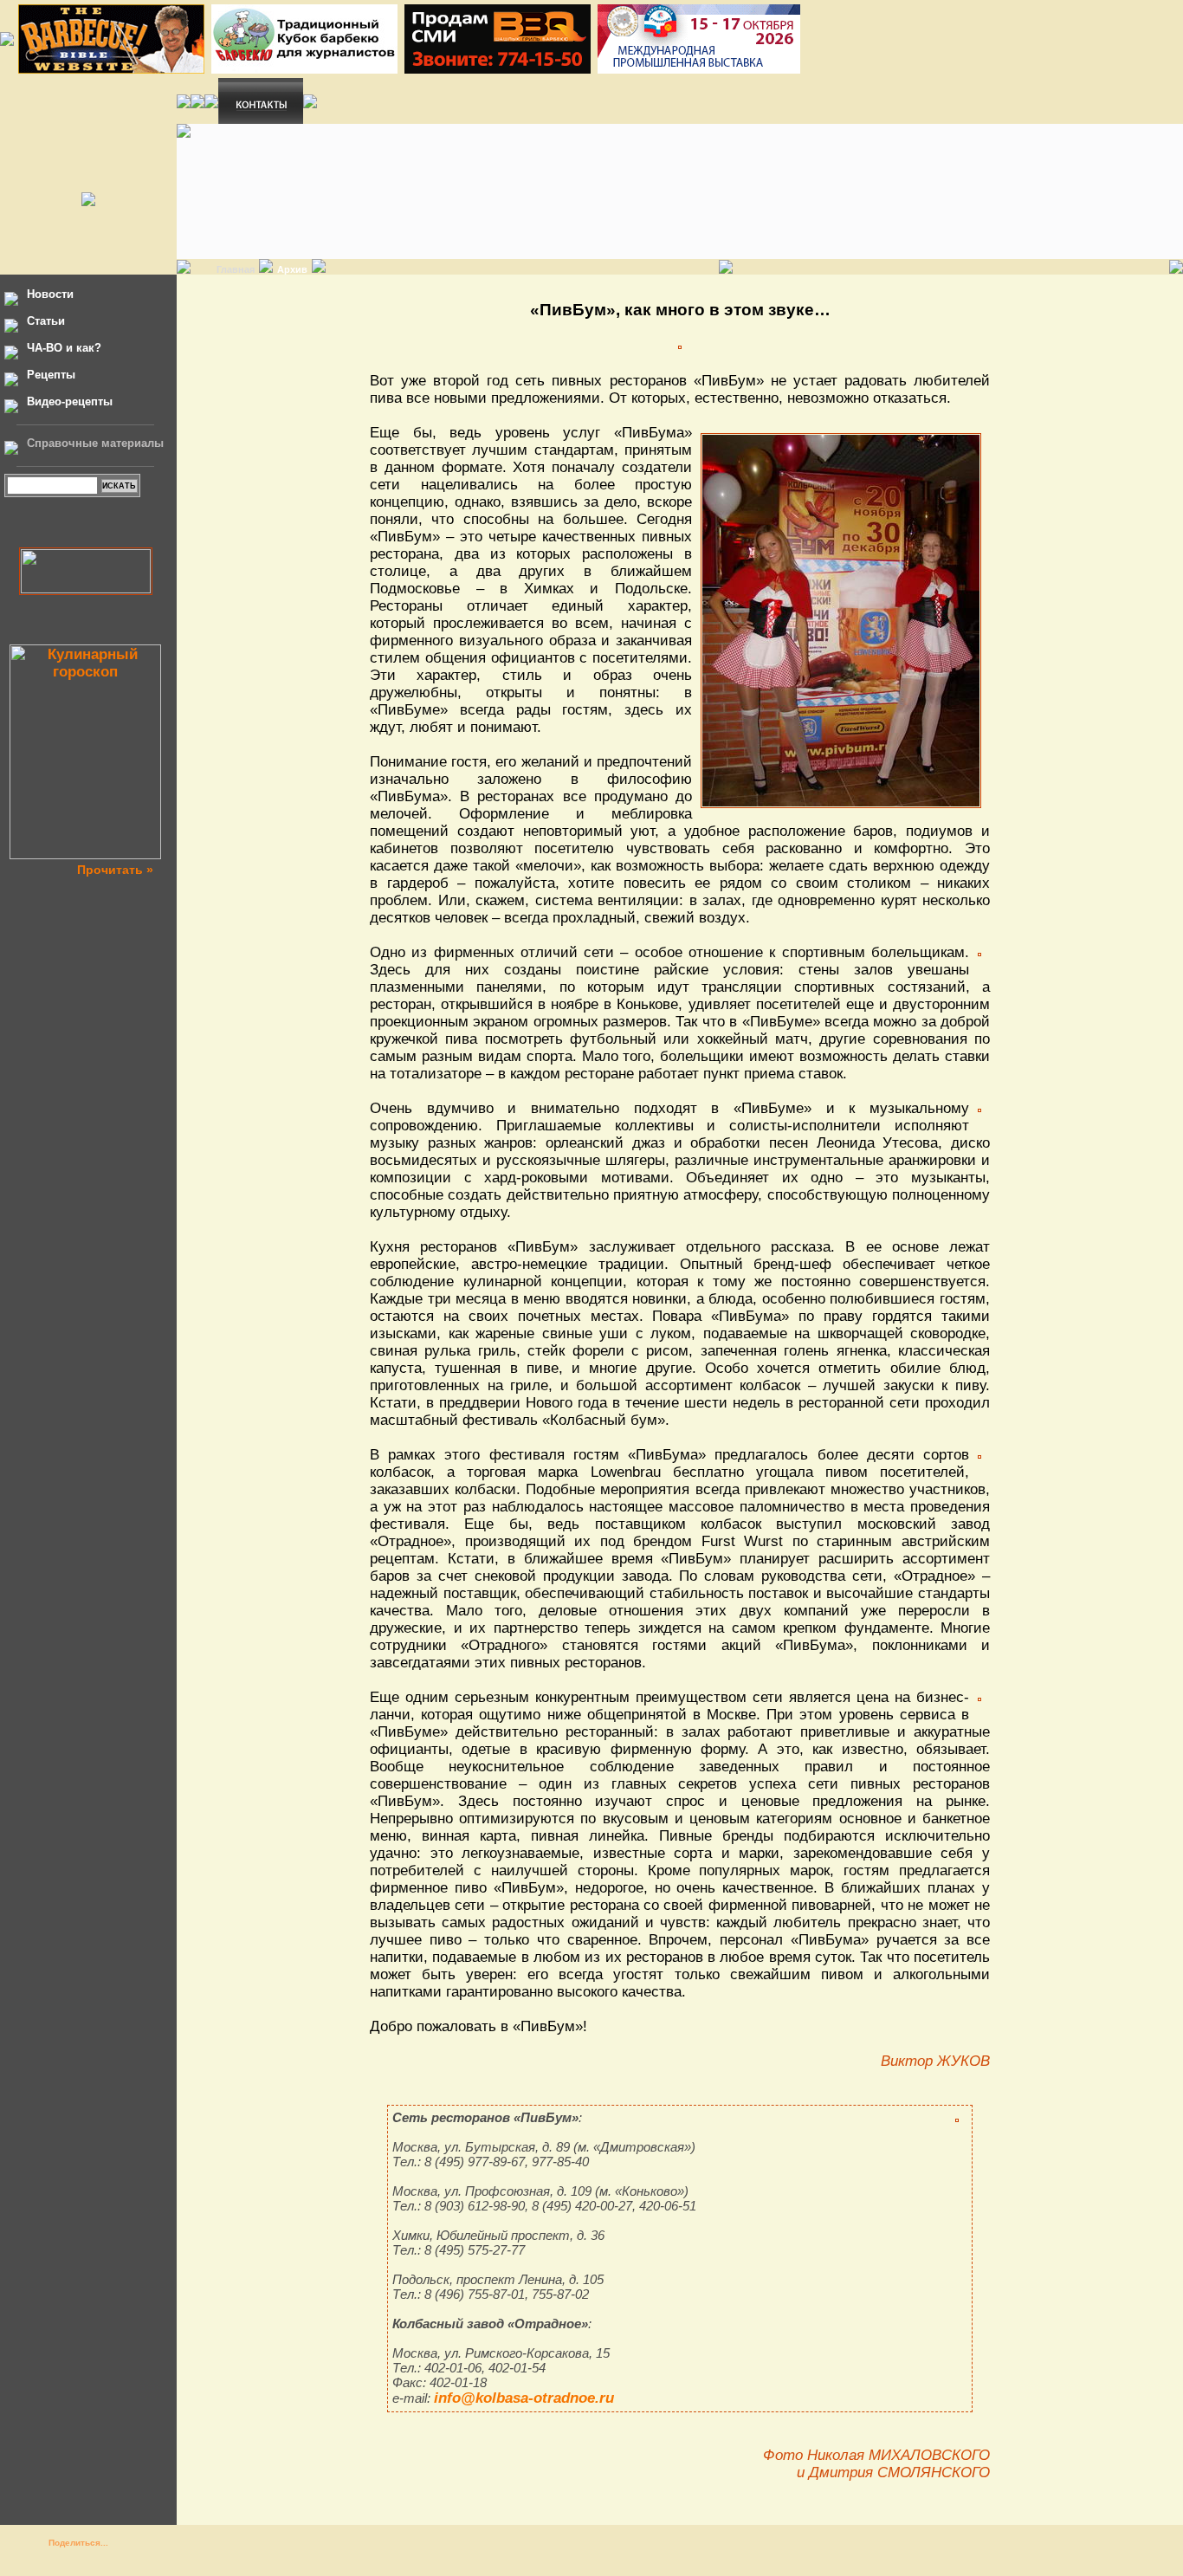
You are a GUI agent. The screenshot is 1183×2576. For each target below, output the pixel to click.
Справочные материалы (95, 443)
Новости (50, 294)
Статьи (46, 321)
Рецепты (51, 375)
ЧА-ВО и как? (64, 348)
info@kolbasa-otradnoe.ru (524, 2398)
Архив (292, 269)
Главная (236, 269)
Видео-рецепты (70, 401)
